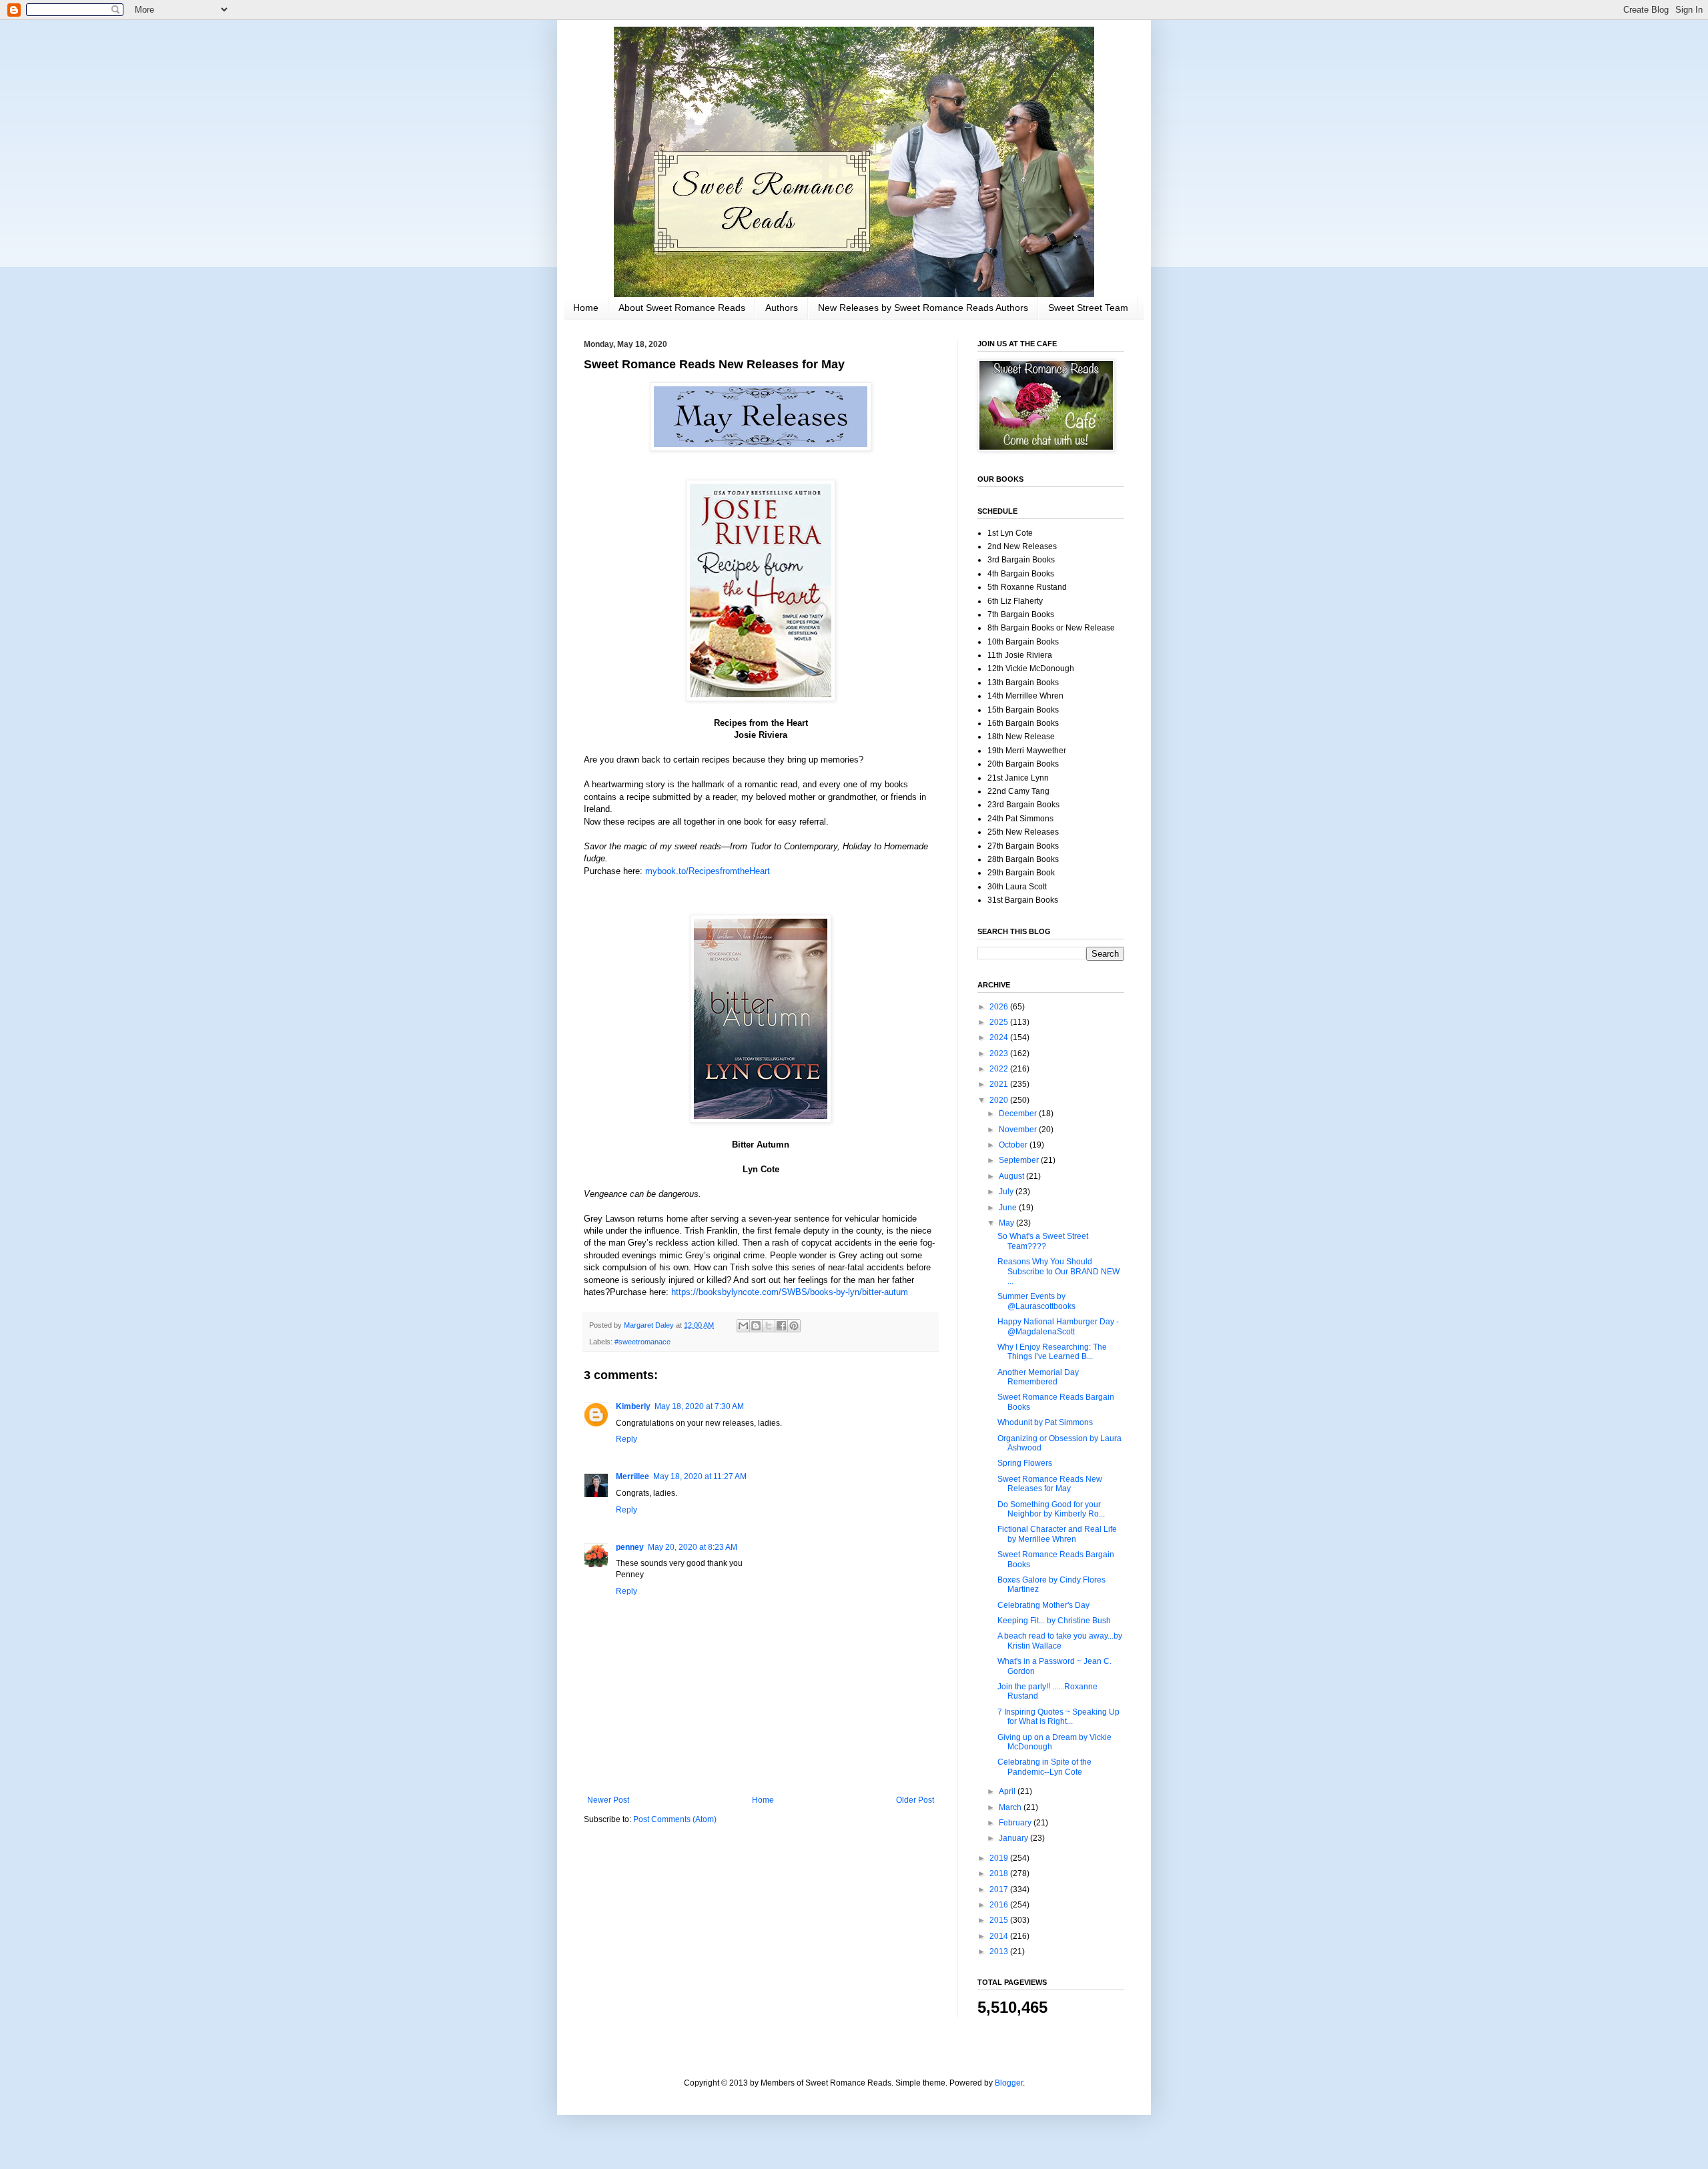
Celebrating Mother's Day (1043, 1605)
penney (630, 1547)
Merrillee (632, 1476)
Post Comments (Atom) (675, 1819)
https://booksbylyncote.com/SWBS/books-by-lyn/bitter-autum (790, 1292)
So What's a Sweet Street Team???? (1043, 1241)
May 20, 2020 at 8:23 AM (693, 1547)
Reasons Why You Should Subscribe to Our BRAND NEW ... (1058, 1271)
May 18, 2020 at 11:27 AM (700, 1476)
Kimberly (633, 1406)
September (1020, 1160)
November (1019, 1130)
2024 (1000, 1037)
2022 (1000, 1069)
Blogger (1009, 2083)
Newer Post (608, 1800)
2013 (1000, 1951)
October (1014, 1145)
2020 (1000, 1100)
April (1008, 1791)
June (1009, 1208)
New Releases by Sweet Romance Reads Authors (923, 308)
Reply (626, 1439)
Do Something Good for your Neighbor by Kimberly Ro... (1051, 1509)
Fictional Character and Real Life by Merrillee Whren (1057, 1534)
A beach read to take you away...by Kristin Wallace (1060, 1641)
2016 (1000, 1905)
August (1012, 1176)
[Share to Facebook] (781, 1326)
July (1007, 1192)
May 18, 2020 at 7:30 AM (699, 1406)
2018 (1000, 1873)
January (1014, 1838)
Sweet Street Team (1088, 308)
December (1019, 1114)
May (1007, 1223)
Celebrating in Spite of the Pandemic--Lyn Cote (1044, 1767)
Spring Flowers (1025, 1463)
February (1016, 1823)
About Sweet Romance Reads (682, 308)
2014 (1000, 1936)
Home (586, 308)
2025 (1000, 1022)
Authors (782, 308)
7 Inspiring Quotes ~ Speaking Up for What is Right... (1058, 1717)
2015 (1000, 1920)
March (1011, 1807)
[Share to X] (769, 1326)
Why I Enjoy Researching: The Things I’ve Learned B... (1052, 1352)
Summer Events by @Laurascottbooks (1036, 1301)
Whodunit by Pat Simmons (1045, 1422)
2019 (1000, 1858)
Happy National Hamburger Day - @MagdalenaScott (1058, 1326)
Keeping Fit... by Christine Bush (1054, 1621)
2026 (1000, 1007)
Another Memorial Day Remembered (1038, 1377)
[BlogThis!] (756, 1326)
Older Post (915, 1800)
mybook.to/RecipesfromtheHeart (708, 871)
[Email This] (743, 1326)
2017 (1000, 1889)
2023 (1000, 1053)
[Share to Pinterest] (794, 1326)
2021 (1000, 1084)
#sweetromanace (643, 1342)
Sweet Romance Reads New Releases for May (1050, 1484)
